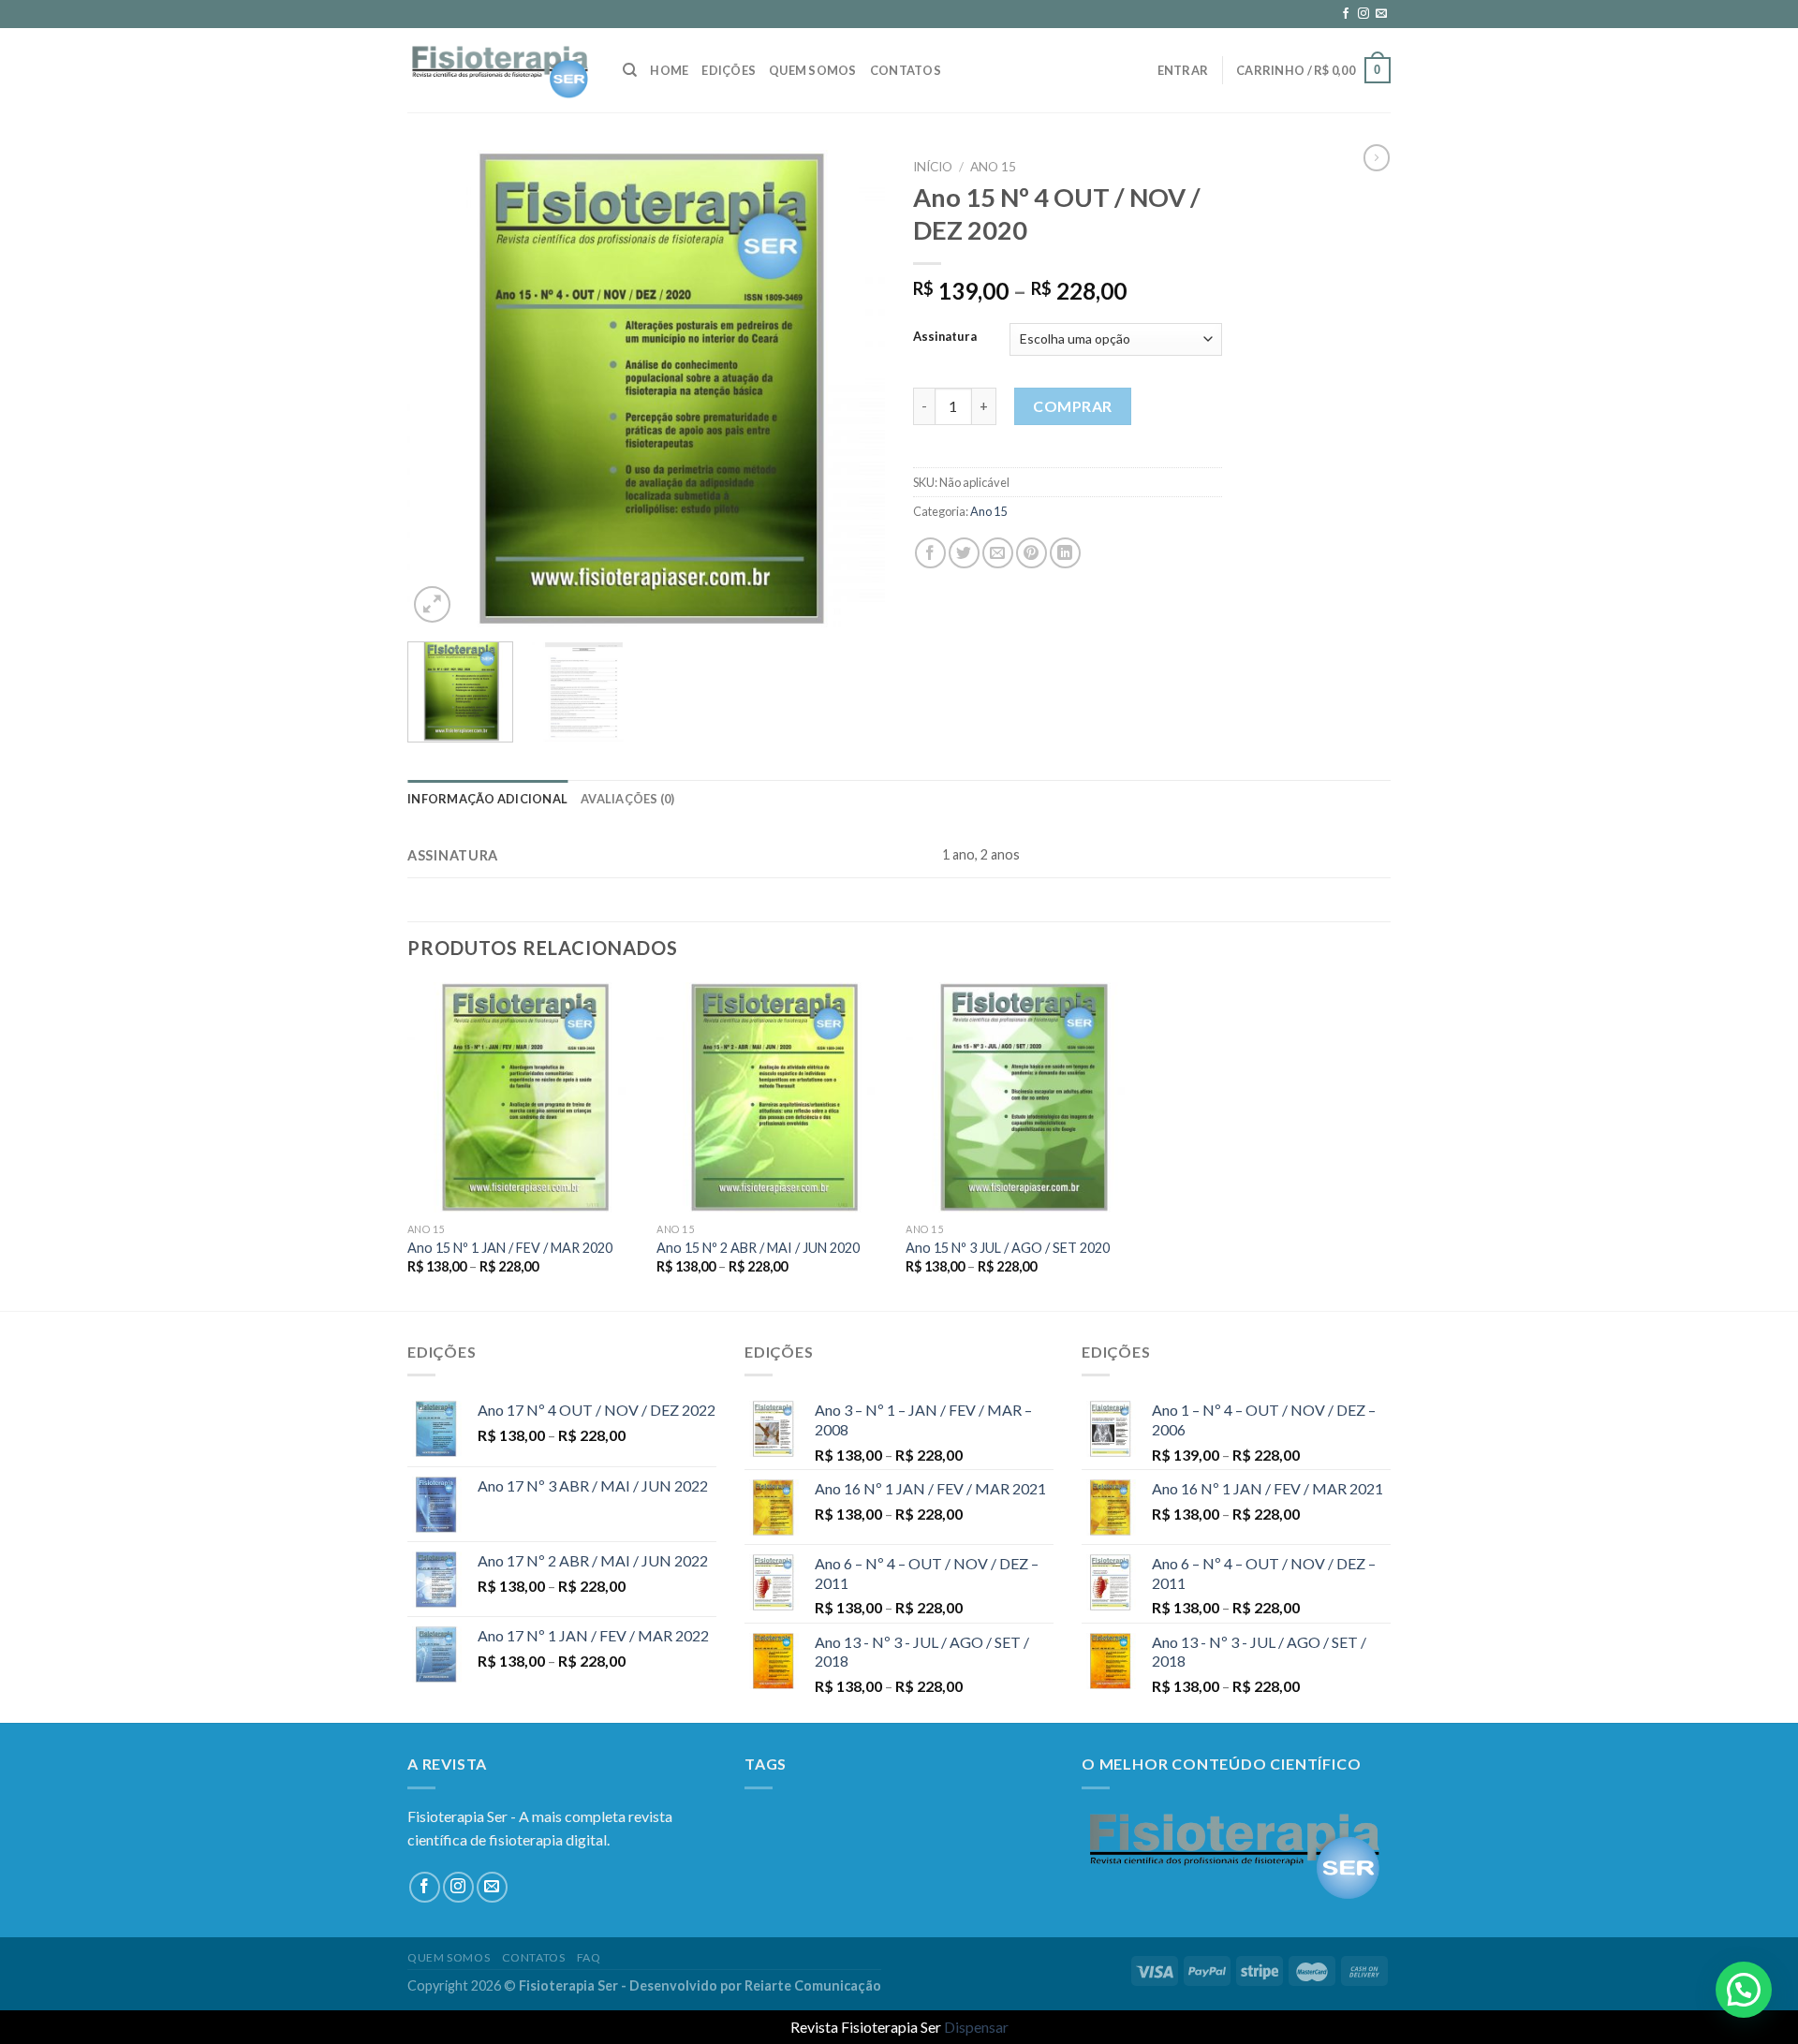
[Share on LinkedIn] (1065, 553)
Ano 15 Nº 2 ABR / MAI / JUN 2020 (758, 1248)
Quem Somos (813, 70)
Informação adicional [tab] (487, 799)
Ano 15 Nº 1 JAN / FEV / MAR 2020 (510, 1248)
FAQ (589, 1957)
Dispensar (976, 2027)
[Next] (852, 389)
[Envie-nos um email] (1381, 14)
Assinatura (945, 337)
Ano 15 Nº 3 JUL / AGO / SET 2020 (1008, 1248)
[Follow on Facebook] (1346, 14)
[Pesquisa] (630, 70)
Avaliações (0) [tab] (628, 799)
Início (933, 167)
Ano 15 (993, 167)
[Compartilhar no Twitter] (964, 553)
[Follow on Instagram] (1363, 14)
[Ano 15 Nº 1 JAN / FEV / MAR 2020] (523, 1098)
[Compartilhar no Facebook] (930, 553)
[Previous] (440, 389)
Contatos (906, 70)
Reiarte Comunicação (813, 1985)
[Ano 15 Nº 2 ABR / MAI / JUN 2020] (772, 1098)
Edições (729, 70)
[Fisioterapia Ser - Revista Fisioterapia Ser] (501, 70)
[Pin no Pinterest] (1032, 553)
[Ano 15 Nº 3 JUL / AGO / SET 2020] (1021, 1098)
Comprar (1072, 406)
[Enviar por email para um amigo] (998, 553)
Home (669, 70)
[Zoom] (432, 604)
